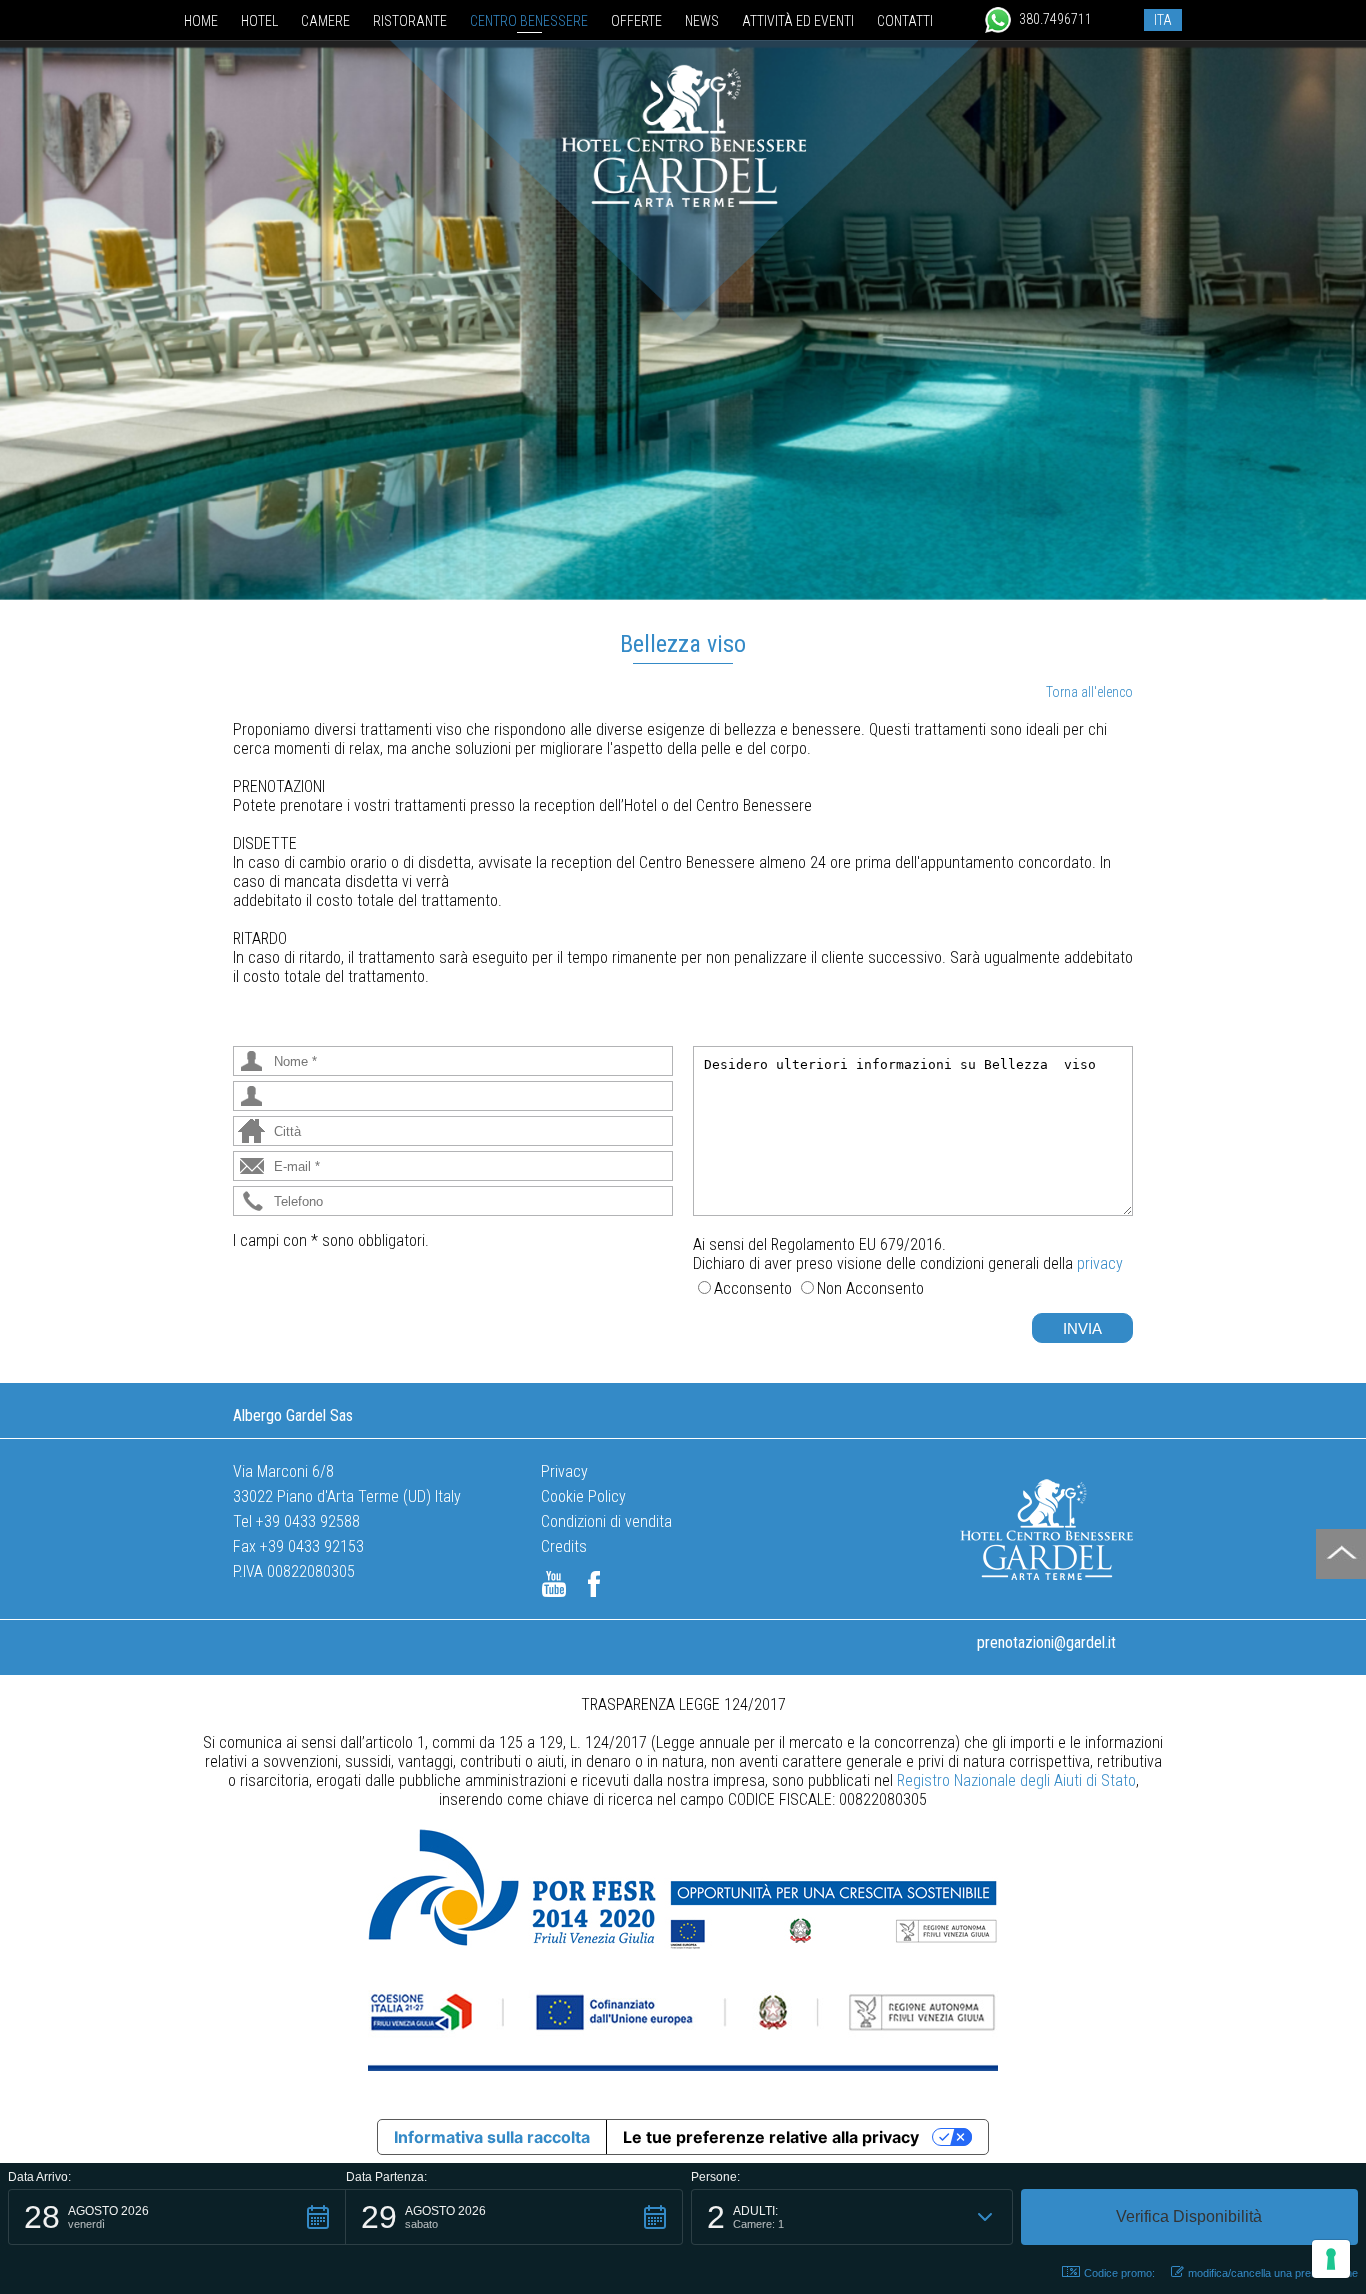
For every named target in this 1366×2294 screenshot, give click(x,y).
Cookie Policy (583, 1496)
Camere (325, 21)
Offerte (636, 21)
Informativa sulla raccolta (492, 2137)
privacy (1100, 1263)
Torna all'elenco (1089, 692)
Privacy (564, 1471)
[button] (177, 2217)
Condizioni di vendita (606, 1521)
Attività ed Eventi (798, 21)
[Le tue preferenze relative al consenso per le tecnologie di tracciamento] (1331, 2259)
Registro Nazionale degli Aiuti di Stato (1016, 1780)
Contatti (905, 21)
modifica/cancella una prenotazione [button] (1273, 2273)
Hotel (259, 21)
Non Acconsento (870, 1288)
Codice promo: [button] (1119, 2273)
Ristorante (410, 21)
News (702, 21)
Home (201, 21)
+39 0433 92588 (308, 1521)
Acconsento (753, 1288)
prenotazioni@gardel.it (1046, 1642)
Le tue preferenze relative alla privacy (771, 2137)
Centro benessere (529, 21)
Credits (564, 1546)
